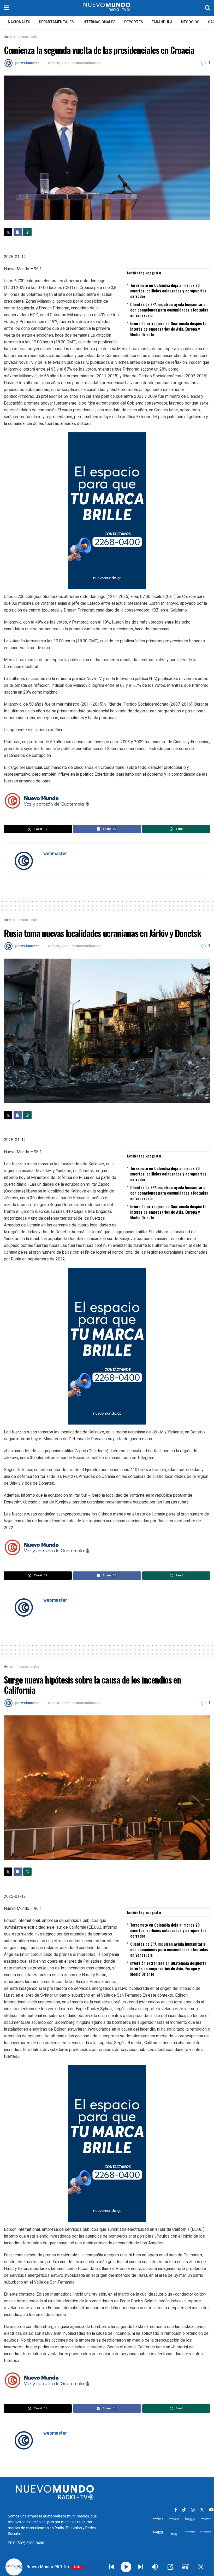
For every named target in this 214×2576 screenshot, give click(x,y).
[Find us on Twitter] (202, 2510)
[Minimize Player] (201, 2567)
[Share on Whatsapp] (27, 232)
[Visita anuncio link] (107, 511)
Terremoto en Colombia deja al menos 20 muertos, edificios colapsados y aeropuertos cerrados (168, 291)
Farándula (162, 22)
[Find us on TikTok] (184, 2510)
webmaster (30, 63)
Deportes (134, 22)
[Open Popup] (170, 2567)
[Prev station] (140, 2567)
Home (8, 37)
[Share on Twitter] (8, 232)
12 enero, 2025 (58, 63)
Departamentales (56, 22)
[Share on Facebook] (18, 232)
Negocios (190, 22)
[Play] (126, 2567)
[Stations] (186, 2567)
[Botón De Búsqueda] (207, 8)
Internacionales (99, 22)
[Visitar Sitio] (107, 8)
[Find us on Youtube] (211, 2510)
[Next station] (112, 2567)
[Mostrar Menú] (6, 8)
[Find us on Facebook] (176, 2510)
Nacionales (19, 22)
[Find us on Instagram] (193, 2510)
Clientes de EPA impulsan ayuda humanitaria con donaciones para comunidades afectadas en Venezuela (169, 310)
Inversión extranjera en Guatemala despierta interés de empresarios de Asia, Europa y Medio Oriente (168, 329)
